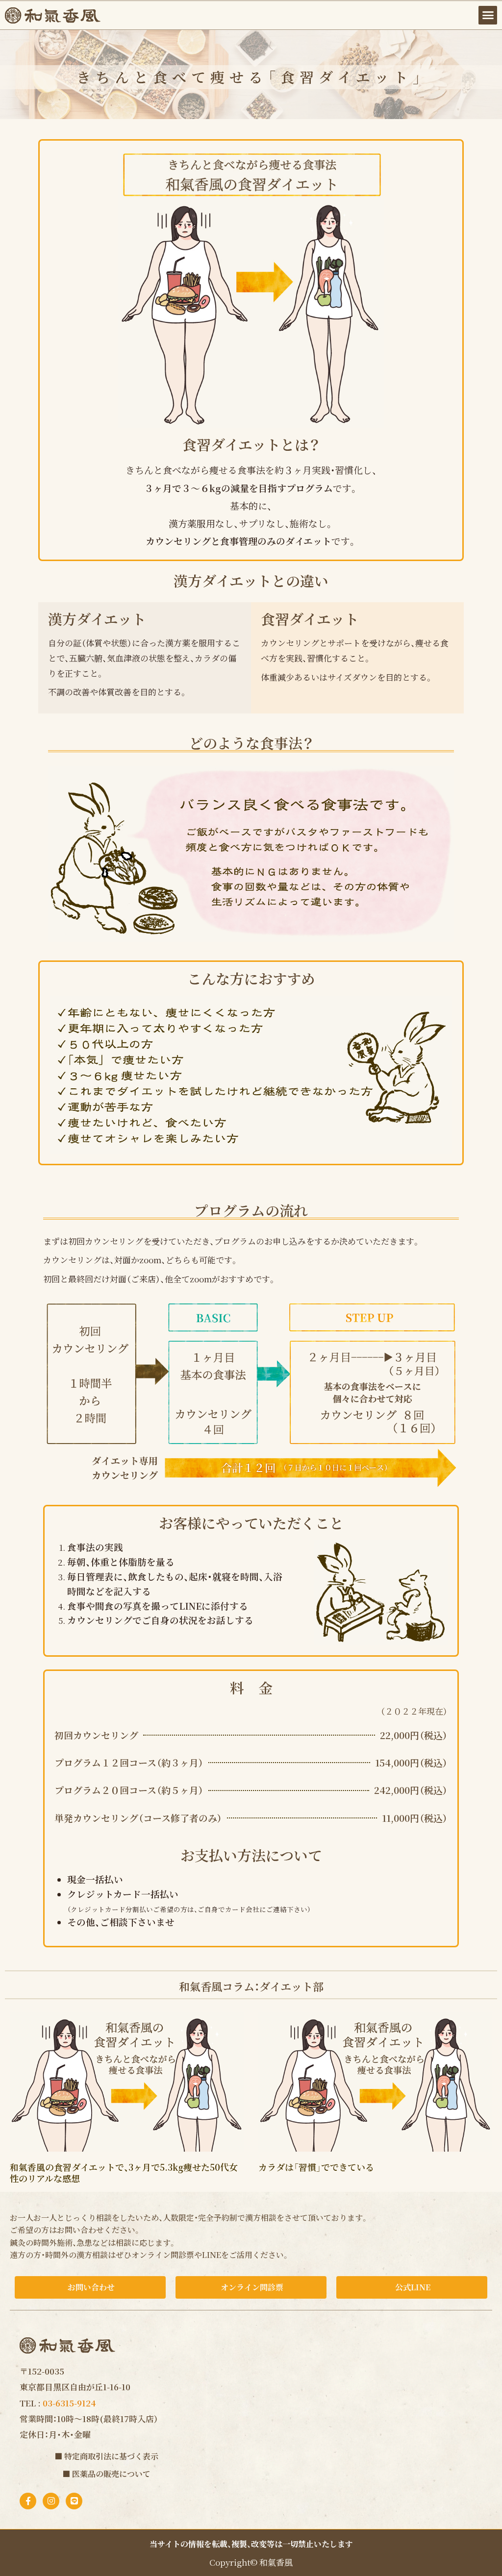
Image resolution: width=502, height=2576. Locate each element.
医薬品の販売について (111, 2474)
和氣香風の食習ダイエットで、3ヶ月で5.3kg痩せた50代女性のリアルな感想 (124, 2172)
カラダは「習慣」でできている (316, 2167)
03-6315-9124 (69, 2403)
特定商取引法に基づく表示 (111, 2456)
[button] (488, 15)
